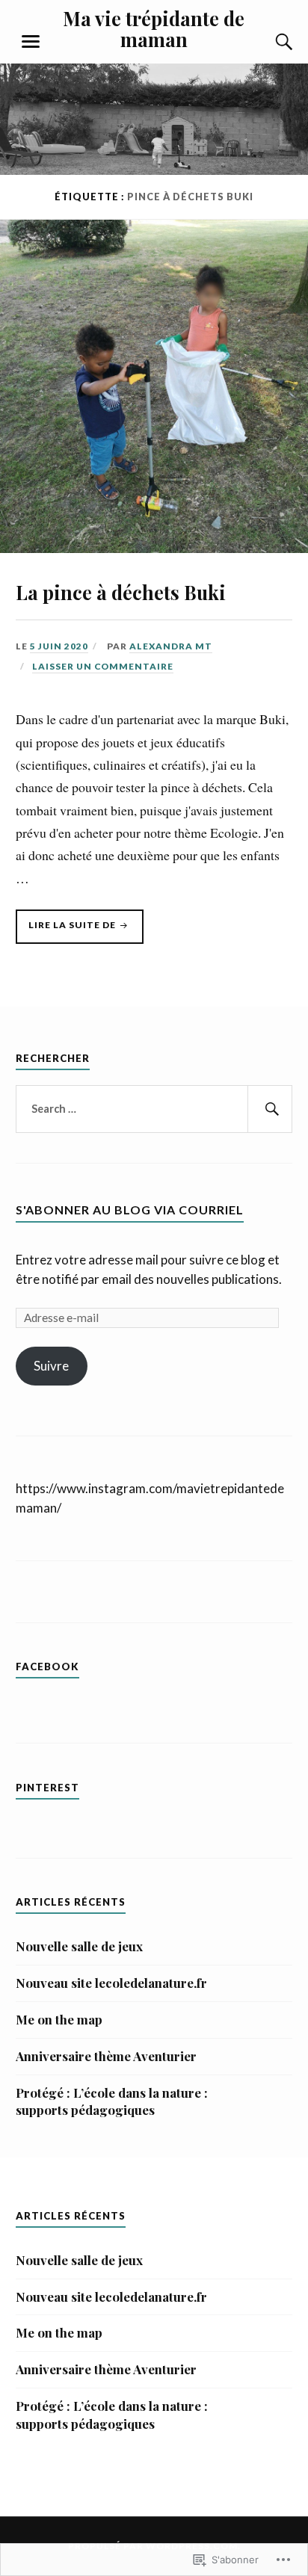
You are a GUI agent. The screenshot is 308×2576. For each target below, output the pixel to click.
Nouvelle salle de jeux (79, 1946)
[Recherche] (269, 42)
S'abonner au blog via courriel (130, 1210)
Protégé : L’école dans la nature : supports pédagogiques (112, 2101)
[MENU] (31, 42)
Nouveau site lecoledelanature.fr (111, 1983)
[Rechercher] (270, 1109)
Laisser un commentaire (103, 666)
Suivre (51, 1366)
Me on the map (59, 2019)
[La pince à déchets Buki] (154, 548)
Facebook (47, 1667)
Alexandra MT (171, 646)
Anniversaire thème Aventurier (106, 2056)
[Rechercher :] (154, 1109)
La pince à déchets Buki (121, 592)
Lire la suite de (67, 931)
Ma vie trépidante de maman (154, 28)
